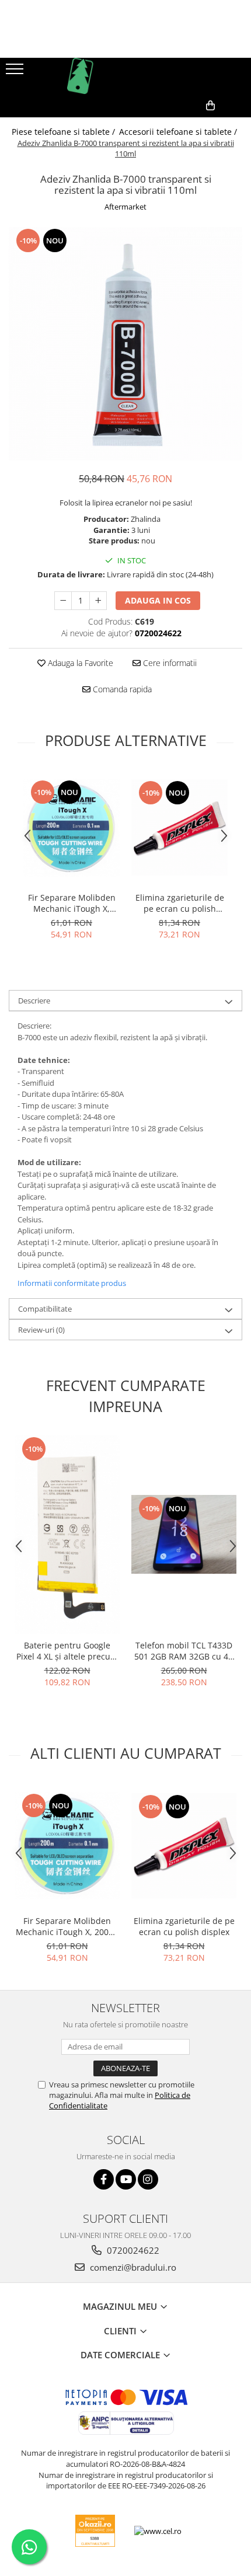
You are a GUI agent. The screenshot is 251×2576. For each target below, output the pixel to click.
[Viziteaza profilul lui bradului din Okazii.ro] (95, 2531)
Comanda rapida (121, 689)
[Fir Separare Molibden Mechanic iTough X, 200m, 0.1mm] (72, 828)
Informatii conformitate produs (72, 1283)
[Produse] (16, 72)
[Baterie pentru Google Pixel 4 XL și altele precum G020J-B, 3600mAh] (67, 1535)
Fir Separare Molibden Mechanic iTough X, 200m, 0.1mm (72, 903)
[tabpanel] (125, 344)
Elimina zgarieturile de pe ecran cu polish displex (180, 903)
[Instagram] (148, 2179)
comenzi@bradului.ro (132, 2267)
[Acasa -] (125, 76)
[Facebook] (104, 2179)
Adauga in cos (158, 600)
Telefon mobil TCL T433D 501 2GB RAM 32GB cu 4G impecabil (184, 1651)
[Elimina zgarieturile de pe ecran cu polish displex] (179, 827)
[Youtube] (126, 2179)
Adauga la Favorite (79, 663)
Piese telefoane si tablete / (65, 132)
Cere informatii (169, 663)
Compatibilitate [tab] (45, 1309)
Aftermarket (125, 207)
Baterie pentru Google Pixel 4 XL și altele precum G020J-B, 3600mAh (67, 1651)
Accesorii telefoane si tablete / (179, 132)
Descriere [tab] (34, 1001)
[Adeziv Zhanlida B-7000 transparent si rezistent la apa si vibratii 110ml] (125, 344)
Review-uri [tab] (41, 1330)
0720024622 (132, 2250)
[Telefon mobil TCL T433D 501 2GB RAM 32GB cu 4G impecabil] (184, 1534)
